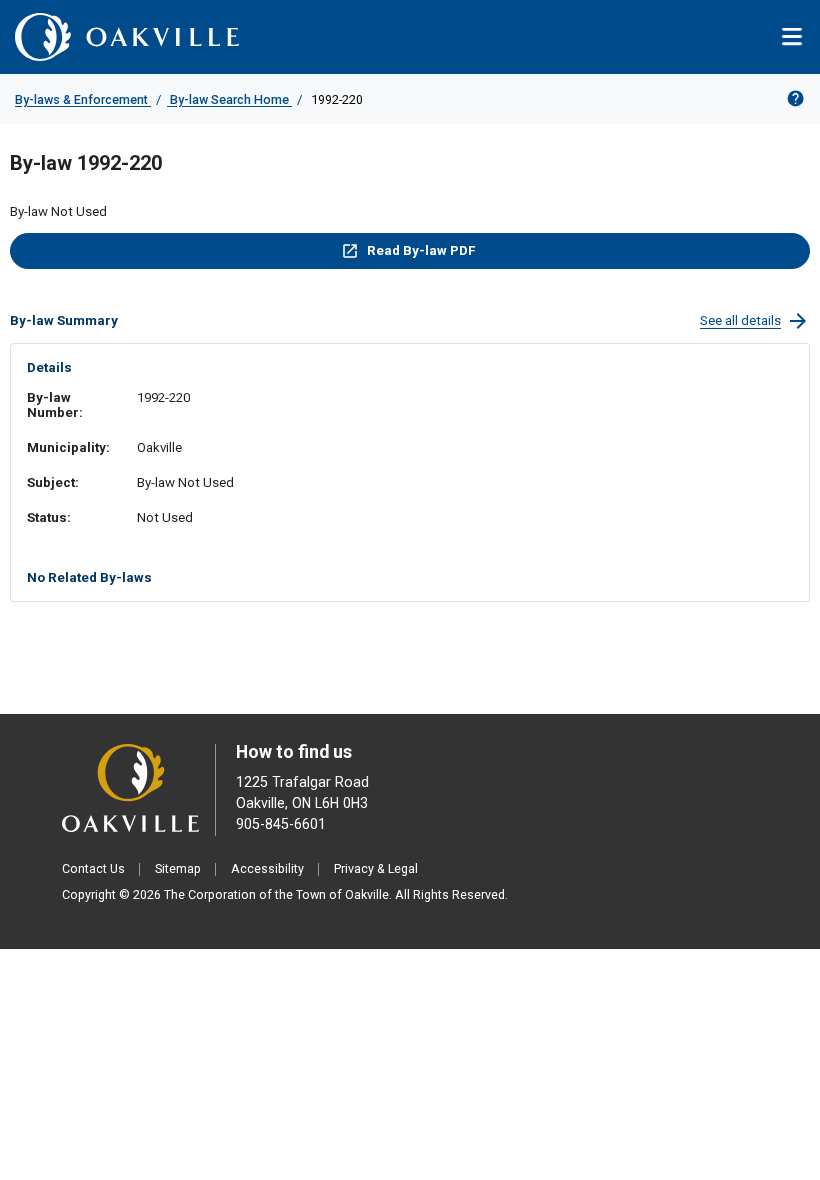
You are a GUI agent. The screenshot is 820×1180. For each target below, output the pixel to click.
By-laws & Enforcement (83, 99)
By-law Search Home (229, 99)
